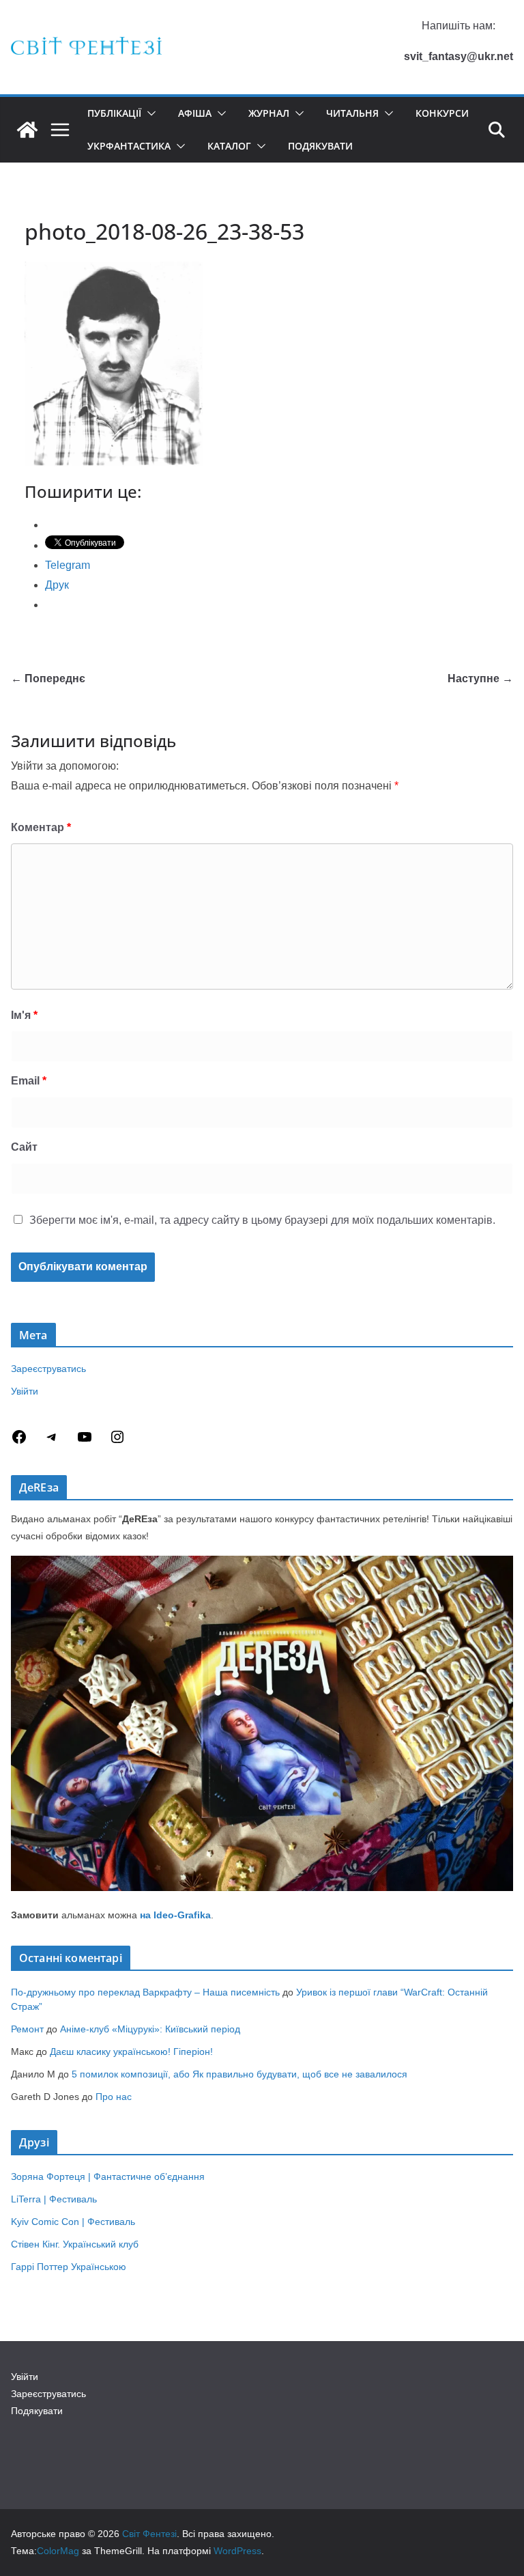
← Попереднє (48, 678)
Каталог (229, 146)
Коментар (41, 827)
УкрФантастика (129, 146)
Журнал (269, 113)
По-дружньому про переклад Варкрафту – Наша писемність (145, 1992)
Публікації (114, 113)
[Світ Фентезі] (27, 130)
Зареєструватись (48, 1369)
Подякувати (320, 146)
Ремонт (27, 2029)
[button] (149, 113)
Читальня (352, 113)
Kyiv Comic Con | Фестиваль (73, 2222)
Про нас (114, 2097)
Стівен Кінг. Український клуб (75, 2244)
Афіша (195, 113)
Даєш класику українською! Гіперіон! (131, 2052)
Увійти (25, 1391)
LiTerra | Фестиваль (54, 2199)
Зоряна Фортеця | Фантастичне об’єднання (108, 2176)
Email (29, 1081)
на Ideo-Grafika (175, 1915)
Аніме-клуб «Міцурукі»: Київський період (150, 2029)
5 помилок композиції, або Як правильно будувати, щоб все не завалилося (239, 2074)
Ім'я (24, 1015)
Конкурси (442, 113)
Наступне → (480, 678)
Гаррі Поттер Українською (69, 2267)
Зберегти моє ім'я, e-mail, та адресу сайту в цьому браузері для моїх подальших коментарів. (262, 1220)
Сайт (24, 1147)
